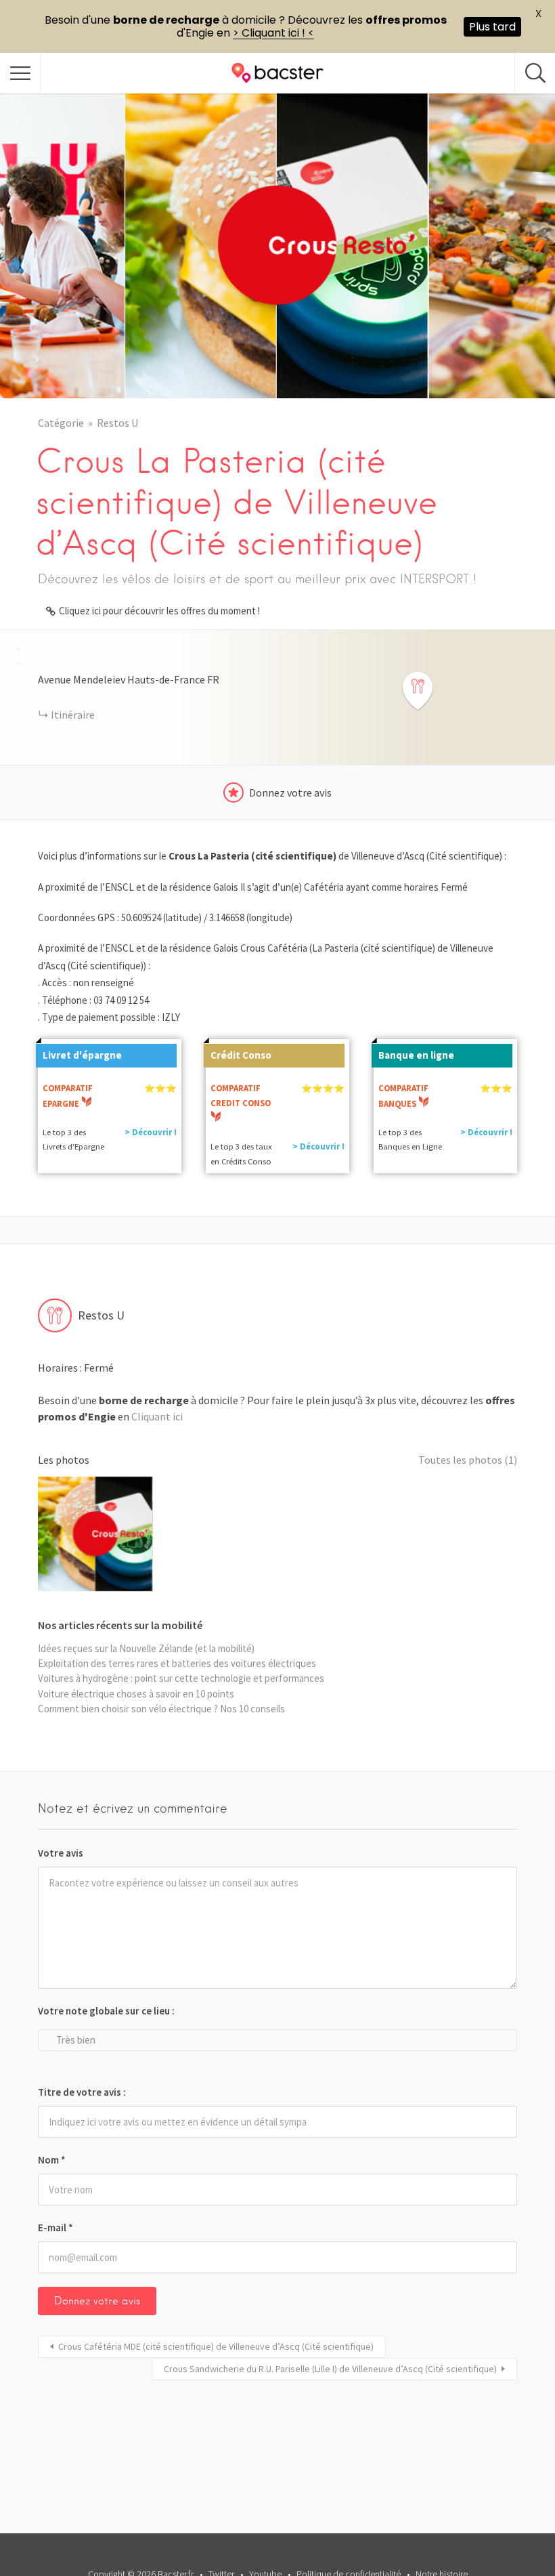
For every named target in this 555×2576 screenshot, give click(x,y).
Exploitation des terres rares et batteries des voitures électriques (177, 1663)
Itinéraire (73, 715)
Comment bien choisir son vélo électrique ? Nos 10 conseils (161, 1709)
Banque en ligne (416, 1055)
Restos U (117, 423)
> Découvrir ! (151, 1132)
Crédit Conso (241, 1055)
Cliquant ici (157, 1416)
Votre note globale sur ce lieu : (106, 2011)
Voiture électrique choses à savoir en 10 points (136, 1694)
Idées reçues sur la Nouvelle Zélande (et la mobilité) (146, 1648)
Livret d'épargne (82, 1055)
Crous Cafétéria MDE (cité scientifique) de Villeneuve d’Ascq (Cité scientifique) (216, 2346)
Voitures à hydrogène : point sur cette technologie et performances (181, 1678)
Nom (52, 2160)
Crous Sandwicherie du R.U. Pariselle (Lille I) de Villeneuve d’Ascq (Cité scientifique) (330, 2369)
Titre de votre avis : (82, 2092)
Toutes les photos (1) (468, 1460)
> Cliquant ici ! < (273, 33)
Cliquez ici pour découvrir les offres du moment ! (159, 611)
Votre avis (61, 1853)
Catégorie (61, 423)
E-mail (56, 2227)
